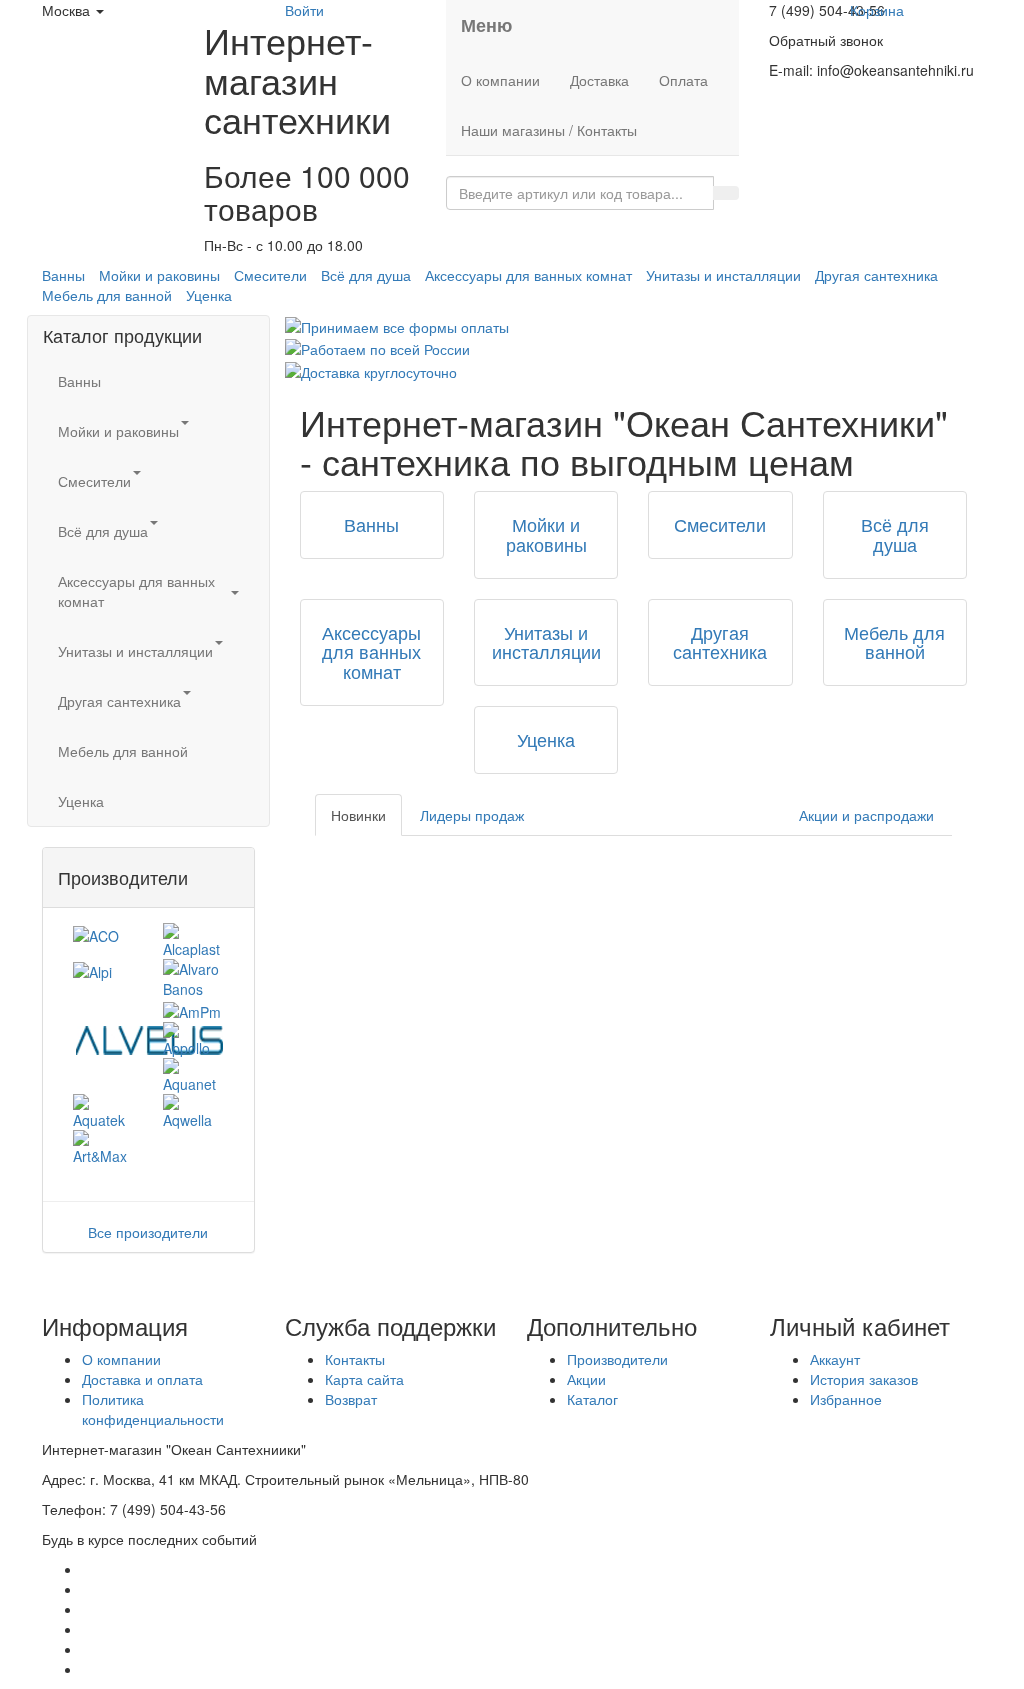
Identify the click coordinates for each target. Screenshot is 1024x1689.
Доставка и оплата (142, 1379)
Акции (586, 1379)
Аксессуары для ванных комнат (528, 275)
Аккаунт (835, 1359)
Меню (486, 25)
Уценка (209, 295)
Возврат (351, 1399)
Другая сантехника (876, 275)
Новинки (358, 815)
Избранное (846, 1399)
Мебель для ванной (107, 295)
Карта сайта (364, 1379)
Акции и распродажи (866, 815)
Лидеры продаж (472, 815)
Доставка (599, 80)
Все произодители (148, 1232)
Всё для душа (366, 275)
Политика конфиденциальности (153, 1409)
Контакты (355, 1359)
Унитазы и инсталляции (723, 275)
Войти (304, 10)
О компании (500, 80)
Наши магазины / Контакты (549, 130)
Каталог (592, 1399)
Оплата (683, 80)
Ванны (63, 275)
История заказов (864, 1379)
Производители (617, 1359)
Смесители (270, 275)
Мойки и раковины (159, 275)
